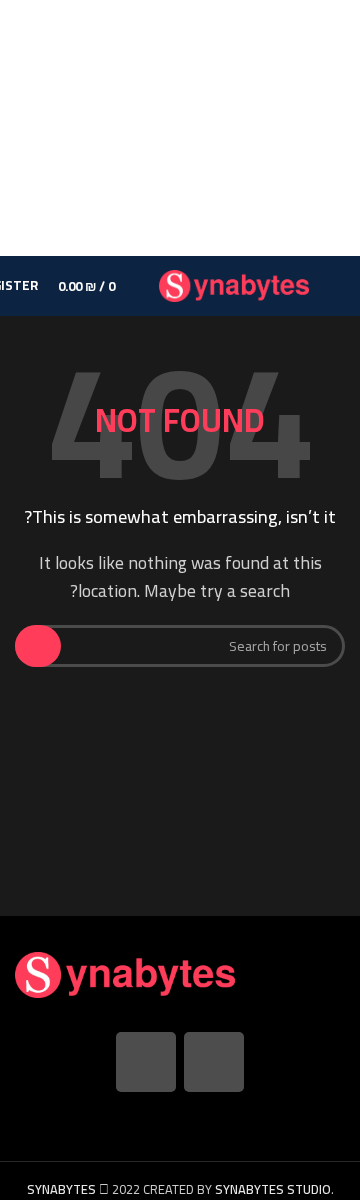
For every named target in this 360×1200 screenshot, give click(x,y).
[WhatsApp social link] (146, 1062)
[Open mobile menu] (337, 286)
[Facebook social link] (214, 1062)
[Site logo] (234, 284)
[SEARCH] (38, 646)
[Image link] (125, 973)
